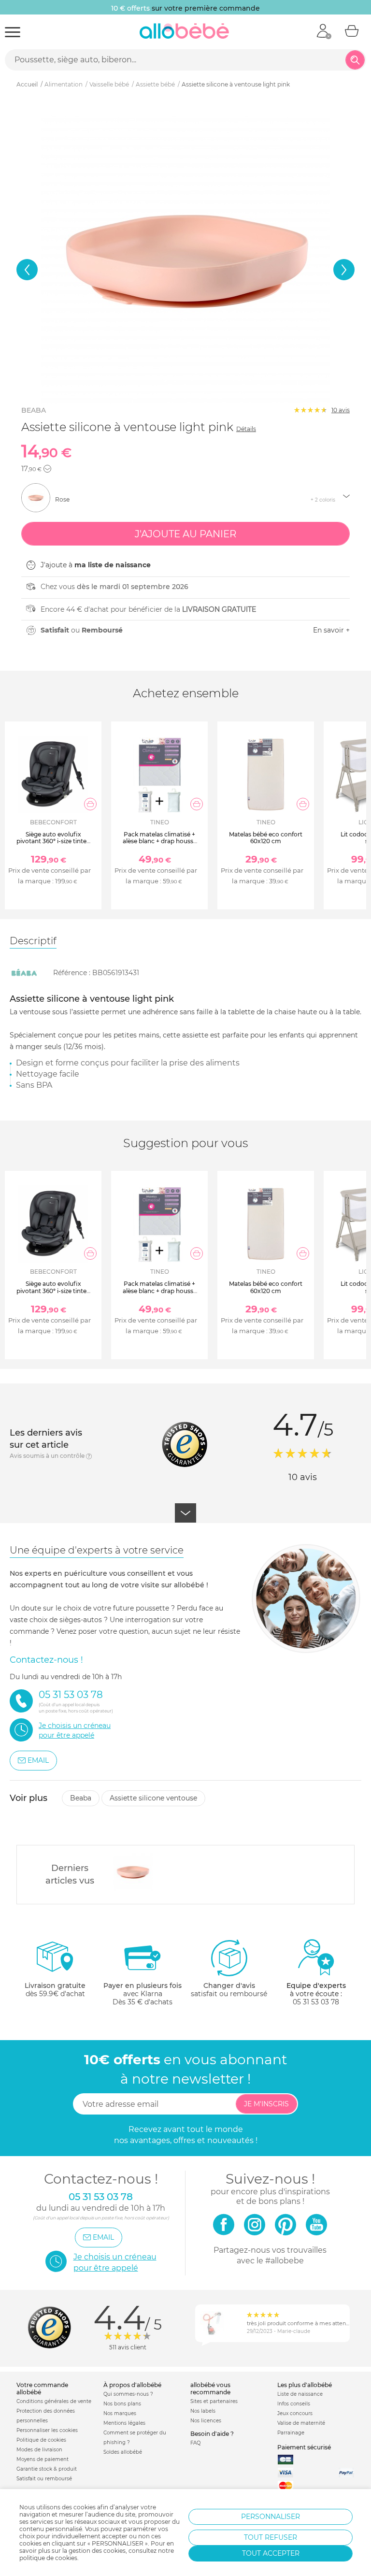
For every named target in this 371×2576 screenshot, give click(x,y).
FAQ (195, 2443)
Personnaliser (271, 2517)
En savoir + (331, 630)
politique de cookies (48, 2558)
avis (341, 410)
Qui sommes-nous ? (128, 2394)
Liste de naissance (300, 2394)
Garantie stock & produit (47, 2469)
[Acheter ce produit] (90, 804)
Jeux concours (295, 2413)
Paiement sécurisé (304, 2447)
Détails (246, 429)
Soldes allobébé (123, 2452)
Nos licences (206, 2421)
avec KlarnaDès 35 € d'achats (143, 1994)
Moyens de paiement (43, 2459)
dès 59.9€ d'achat (55, 1990)
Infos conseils (294, 2404)
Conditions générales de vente (54, 2401)
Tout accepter (271, 2553)
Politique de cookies (41, 2440)
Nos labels (203, 2411)
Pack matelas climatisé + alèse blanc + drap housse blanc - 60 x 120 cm (160, 841)
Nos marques (120, 2413)
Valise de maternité (301, 2423)
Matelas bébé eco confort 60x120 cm (266, 838)
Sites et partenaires (214, 2401)
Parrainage (291, 2433)
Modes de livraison (39, 2450)
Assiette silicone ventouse (153, 1798)
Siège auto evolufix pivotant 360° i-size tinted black (53, 841)
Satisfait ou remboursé (44, 2479)
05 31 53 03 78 (316, 2002)
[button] (27, 270)
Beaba (34, 410)
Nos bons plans (122, 2404)
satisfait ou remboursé (229, 1990)
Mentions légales (124, 2423)
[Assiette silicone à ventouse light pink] (133, 1872)
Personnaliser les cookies (47, 2430)
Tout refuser (271, 2537)
